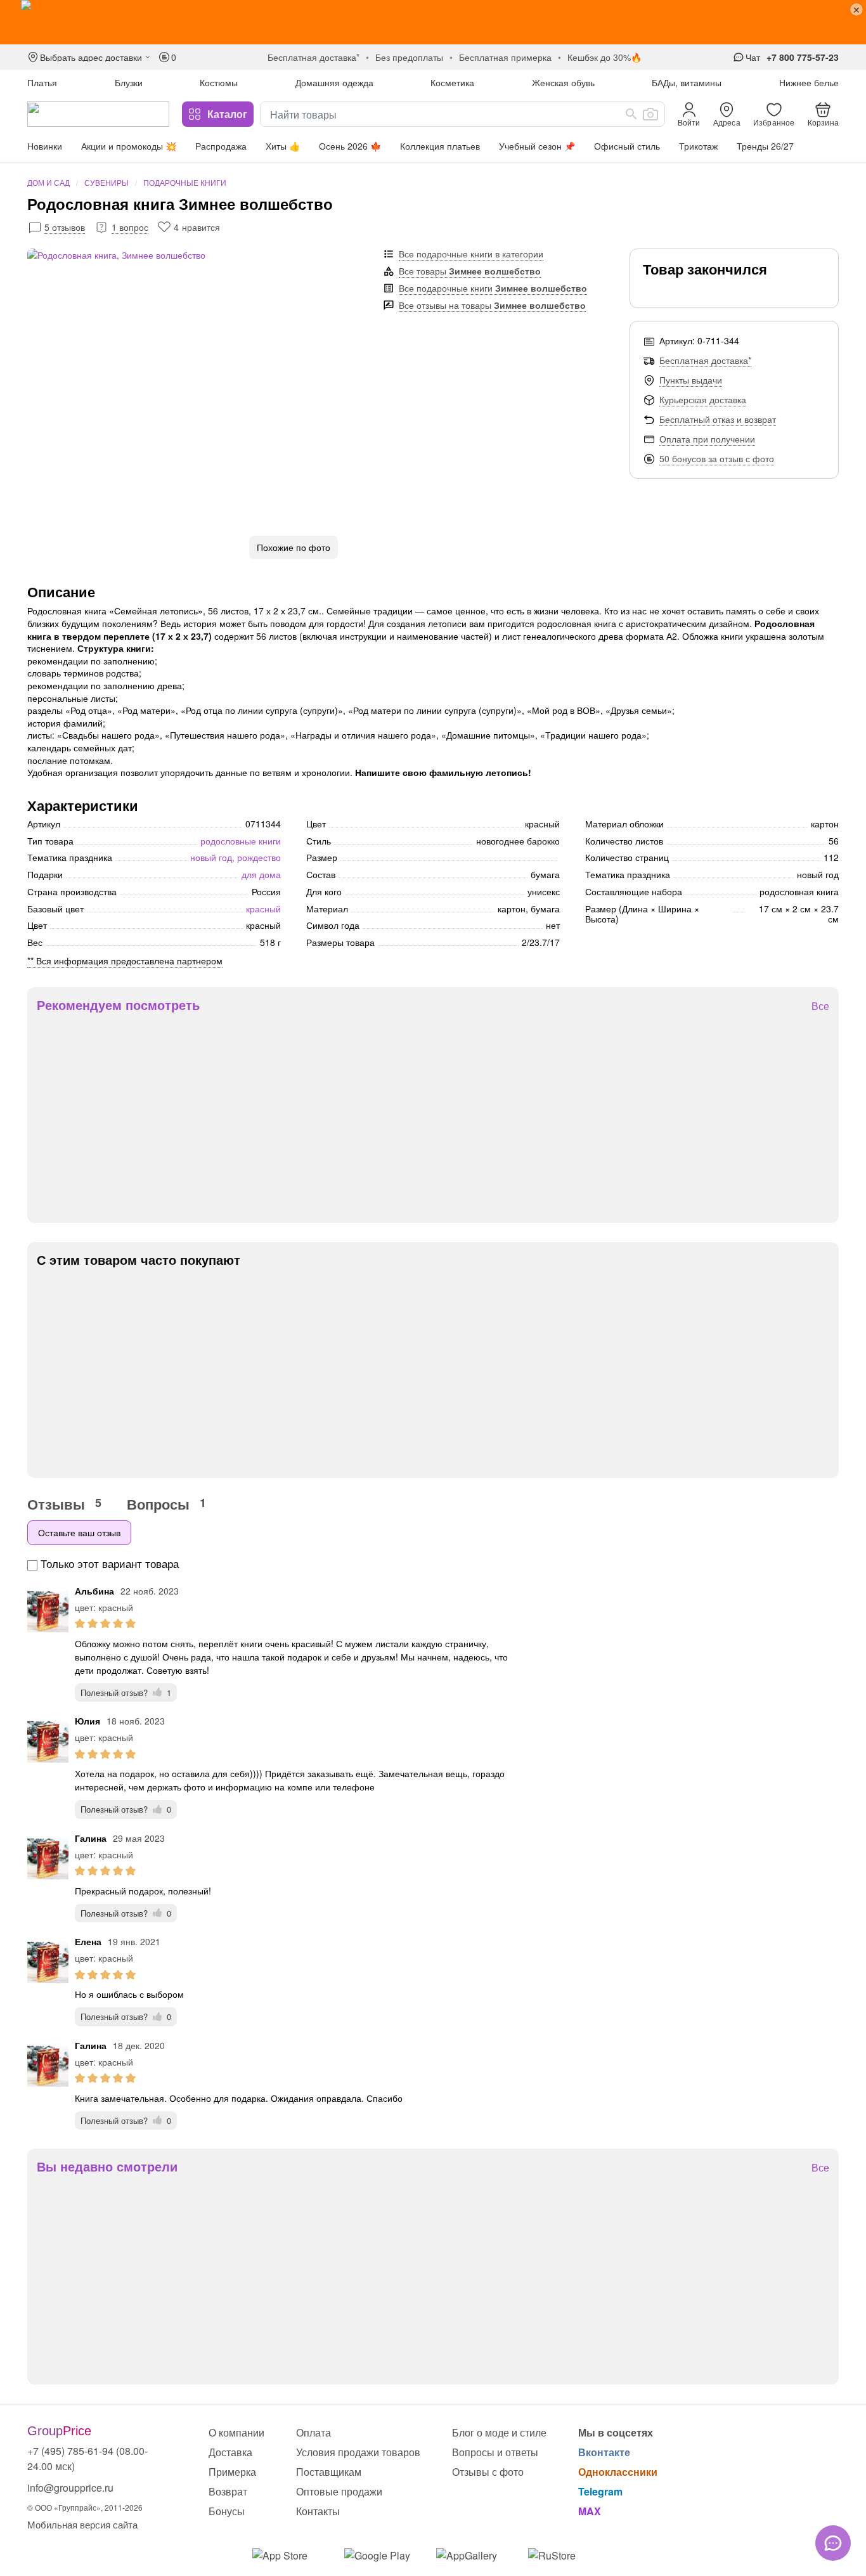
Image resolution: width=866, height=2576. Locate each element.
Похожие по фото (294, 547)
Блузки (129, 82)
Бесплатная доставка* (705, 360)
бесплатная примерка (505, 57)
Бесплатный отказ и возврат (718, 419)
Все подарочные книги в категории (471, 254)
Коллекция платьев (440, 146)
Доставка (230, 2452)
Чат (753, 57)
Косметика (452, 82)
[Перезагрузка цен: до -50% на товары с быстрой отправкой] (433, 22)
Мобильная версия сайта (82, 2524)
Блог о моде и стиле (499, 2432)
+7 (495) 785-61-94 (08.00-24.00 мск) (87, 2458)
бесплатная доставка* (313, 57)
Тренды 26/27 (765, 146)
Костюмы (219, 82)
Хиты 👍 (283, 146)
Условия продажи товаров (358, 2452)
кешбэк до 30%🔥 (604, 57)
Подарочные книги (185, 182)
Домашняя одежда (334, 82)
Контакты (318, 2511)
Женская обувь (563, 82)
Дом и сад (48, 182)
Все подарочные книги (493, 288)
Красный (263, 909)
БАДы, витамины (687, 82)
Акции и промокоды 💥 (129, 146)
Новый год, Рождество (236, 857)
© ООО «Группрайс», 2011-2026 (85, 2507)
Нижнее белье (809, 82)
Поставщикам (329, 2472)
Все (820, 1006)
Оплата (313, 2432)
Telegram (600, 2491)
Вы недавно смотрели (107, 2166)
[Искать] (631, 114)
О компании (236, 2432)
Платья (42, 82)
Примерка (232, 2472)
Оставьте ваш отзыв (79, 1532)
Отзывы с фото (488, 2472)
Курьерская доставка (703, 399)
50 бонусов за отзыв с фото (717, 458)
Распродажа (221, 146)
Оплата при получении (707, 439)
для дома (261, 874)
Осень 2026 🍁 (350, 146)
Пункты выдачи (691, 380)
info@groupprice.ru (70, 2488)
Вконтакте (604, 2452)
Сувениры (107, 182)
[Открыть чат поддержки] (833, 2543)
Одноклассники (618, 2472)
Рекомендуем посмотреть (118, 1005)
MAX (590, 2511)
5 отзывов (65, 227)
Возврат (228, 2491)
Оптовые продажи (339, 2491)
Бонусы (227, 2511)
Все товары (470, 271)
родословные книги (241, 841)
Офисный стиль (627, 146)
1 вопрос (130, 227)
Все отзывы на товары (492, 305)
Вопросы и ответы (495, 2452)
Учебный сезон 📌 (537, 146)
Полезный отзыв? (126, 1693)
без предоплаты (409, 57)
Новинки (45, 146)
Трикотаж (698, 146)
